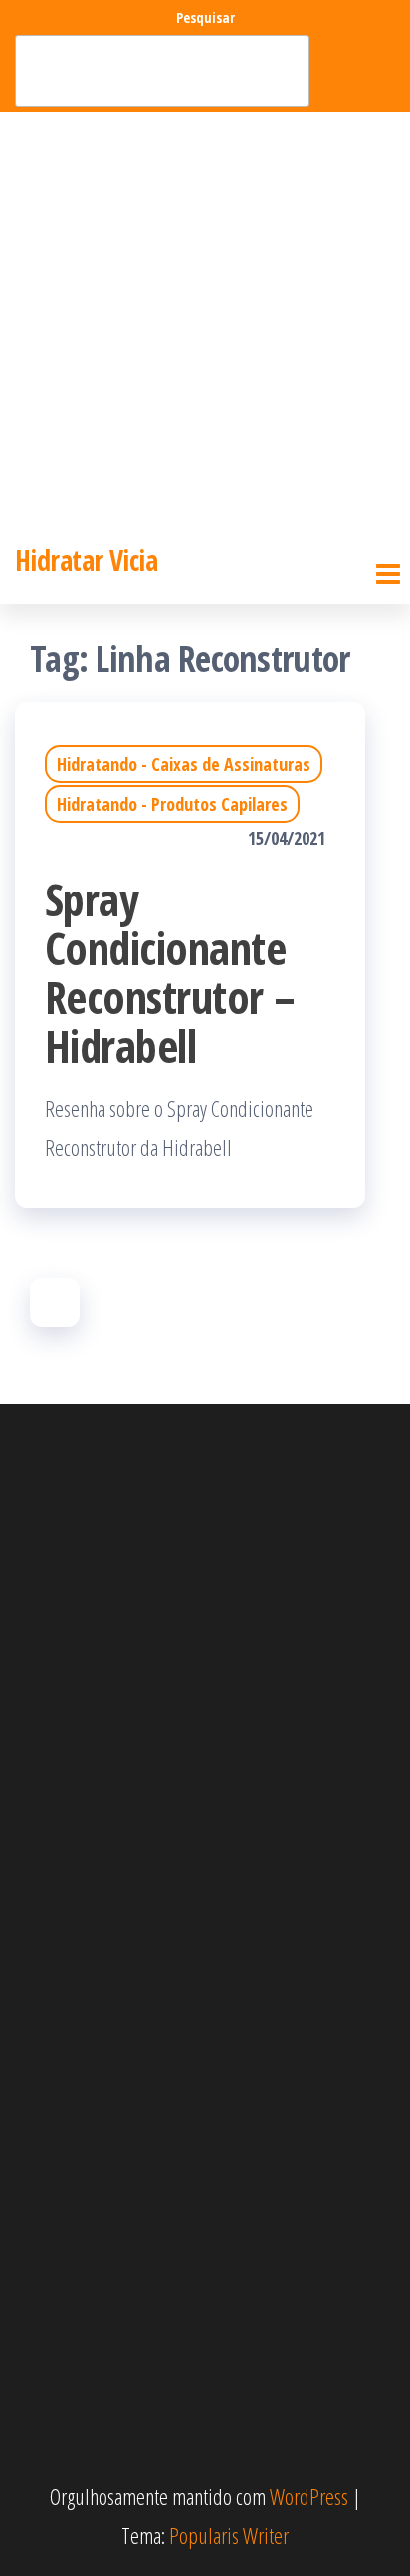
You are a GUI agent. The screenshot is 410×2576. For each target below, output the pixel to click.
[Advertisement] (205, 327)
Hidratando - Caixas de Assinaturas (184, 764)
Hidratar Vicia (86, 560)
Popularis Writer (229, 2535)
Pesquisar (205, 17)
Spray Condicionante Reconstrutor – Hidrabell (170, 972)
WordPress (309, 2496)
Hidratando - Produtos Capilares (172, 804)
